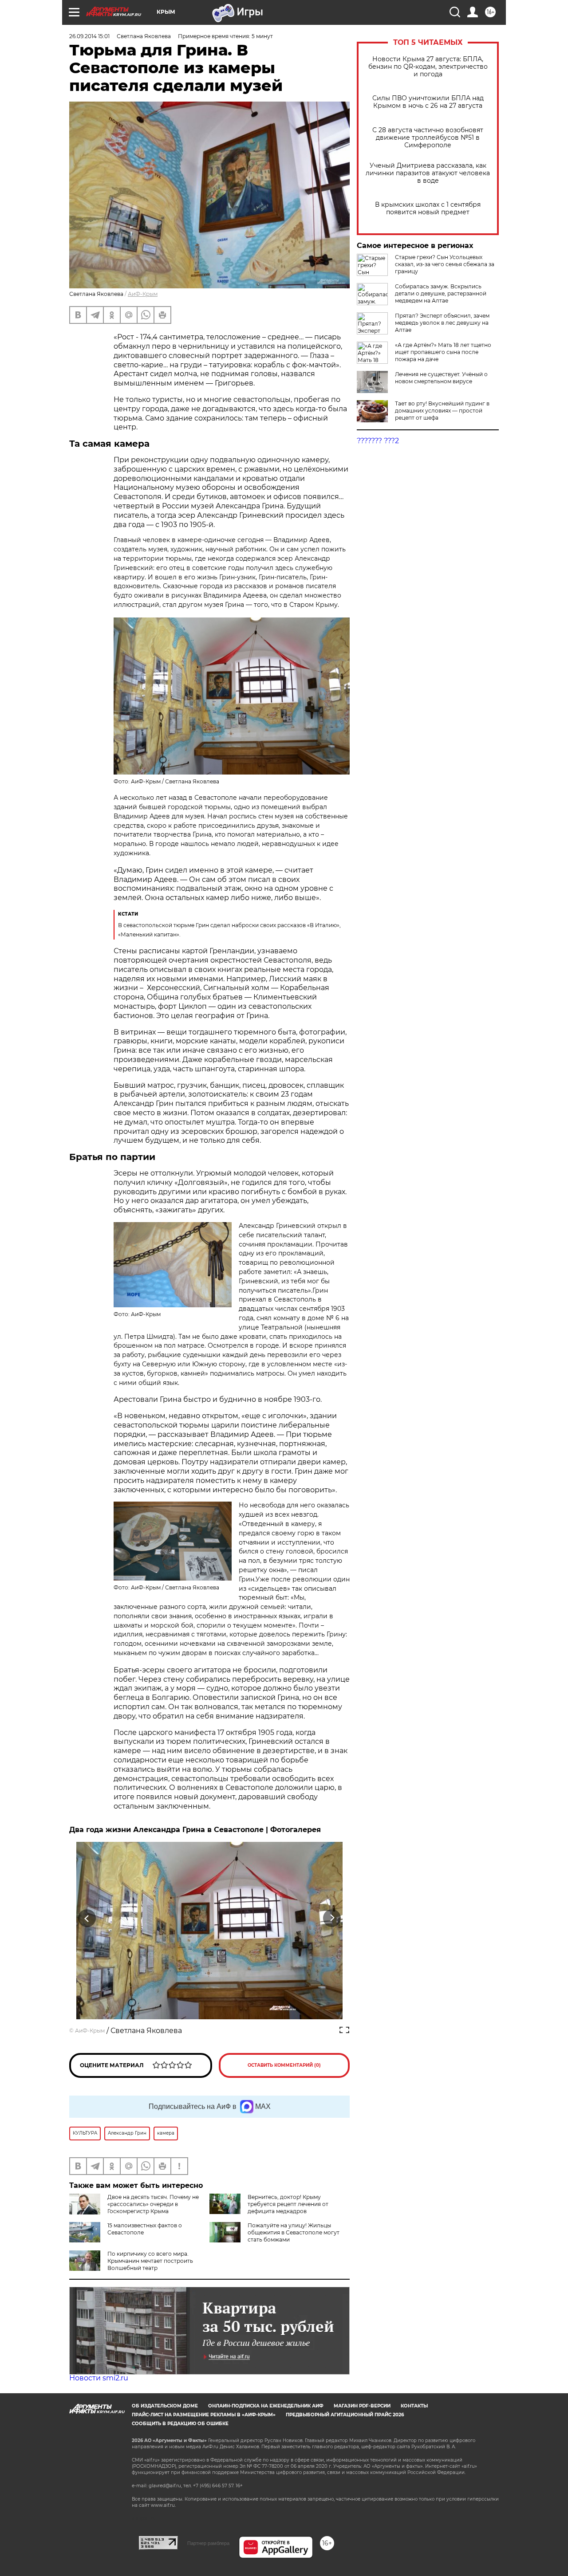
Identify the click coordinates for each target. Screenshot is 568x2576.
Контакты (414, 2406)
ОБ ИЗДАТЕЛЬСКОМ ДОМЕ (165, 2406)
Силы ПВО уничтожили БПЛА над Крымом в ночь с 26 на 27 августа (428, 102)
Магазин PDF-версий (362, 2406)
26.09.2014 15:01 (89, 36)
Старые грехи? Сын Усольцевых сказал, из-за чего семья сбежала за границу (445, 264)
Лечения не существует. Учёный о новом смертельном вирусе (441, 378)
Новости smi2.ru (99, 2378)
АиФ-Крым (143, 294)
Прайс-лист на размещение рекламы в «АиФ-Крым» (204, 2415)
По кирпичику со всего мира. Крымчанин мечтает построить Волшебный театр (150, 2261)
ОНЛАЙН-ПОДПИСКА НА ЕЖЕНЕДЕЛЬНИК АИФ (266, 2406)
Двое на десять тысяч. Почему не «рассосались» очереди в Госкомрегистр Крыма (153, 2204)
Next (332, 1918)
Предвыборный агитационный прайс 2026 (345, 2415)
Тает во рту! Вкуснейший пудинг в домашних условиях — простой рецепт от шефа (442, 411)
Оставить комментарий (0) (284, 2065)
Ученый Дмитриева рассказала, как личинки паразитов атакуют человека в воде (428, 173)
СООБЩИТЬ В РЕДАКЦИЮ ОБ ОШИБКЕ (180, 2424)
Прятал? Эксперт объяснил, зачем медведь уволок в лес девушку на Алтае (442, 323)
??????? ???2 (378, 441)
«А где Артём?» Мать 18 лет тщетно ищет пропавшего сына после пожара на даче (443, 352)
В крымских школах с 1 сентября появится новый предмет (428, 208)
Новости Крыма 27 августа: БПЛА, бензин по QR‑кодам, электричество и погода (428, 67)
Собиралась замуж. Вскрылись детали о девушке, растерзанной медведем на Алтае (441, 293)
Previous (87, 1918)
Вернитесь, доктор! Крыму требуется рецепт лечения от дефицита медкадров (288, 2204)
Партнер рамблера (208, 2543)
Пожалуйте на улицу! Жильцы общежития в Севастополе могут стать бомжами (294, 2232)
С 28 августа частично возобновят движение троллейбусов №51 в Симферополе (428, 138)
